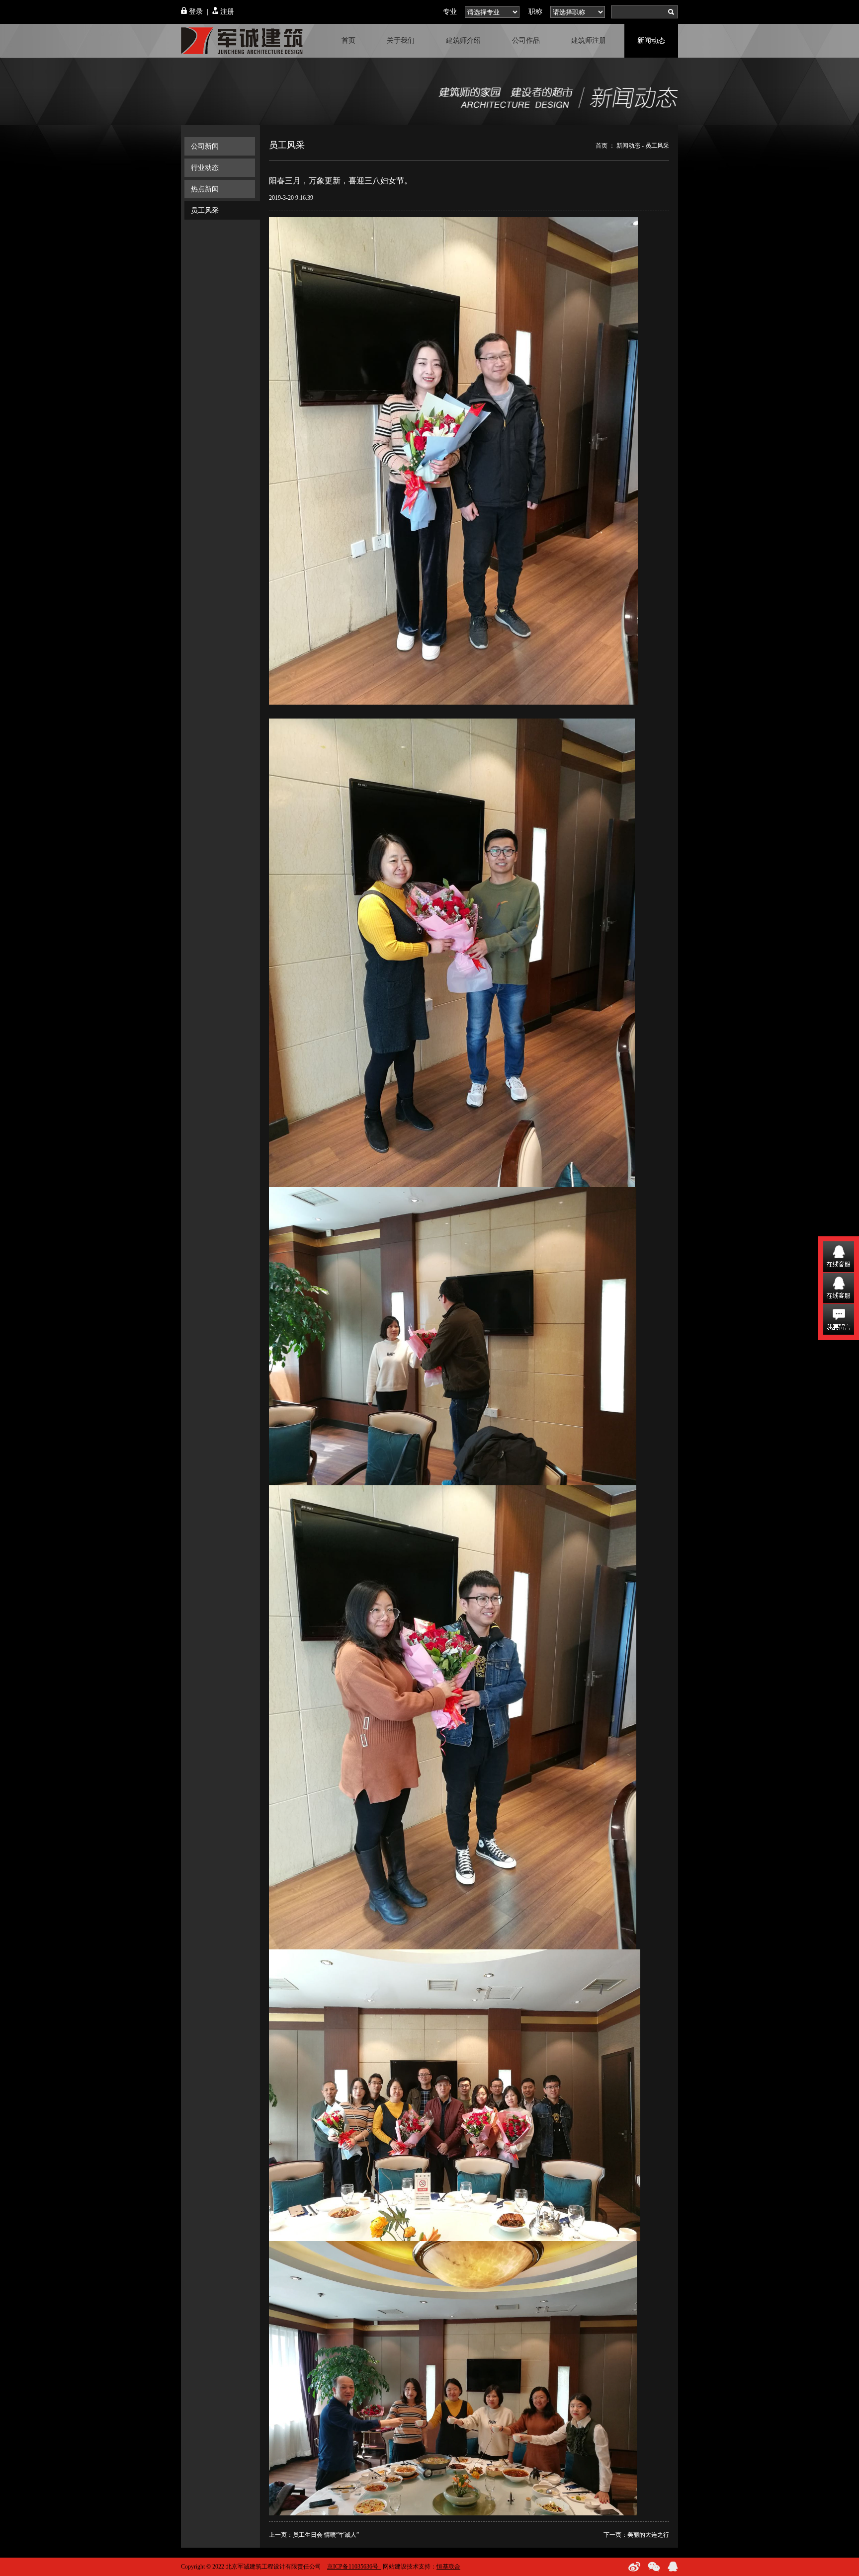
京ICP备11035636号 (353, 2567)
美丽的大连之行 (648, 2535)
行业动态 (205, 168)
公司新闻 (205, 146)
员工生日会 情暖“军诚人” (326, 2535)
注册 (226, 12)
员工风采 (205, 210)
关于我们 (401, 40)
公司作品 (526, 40)
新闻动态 (651, 40)
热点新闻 (205, 189)
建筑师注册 (589, 40)
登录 (195, 12)
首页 (348, 40)
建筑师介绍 (463, 40)
